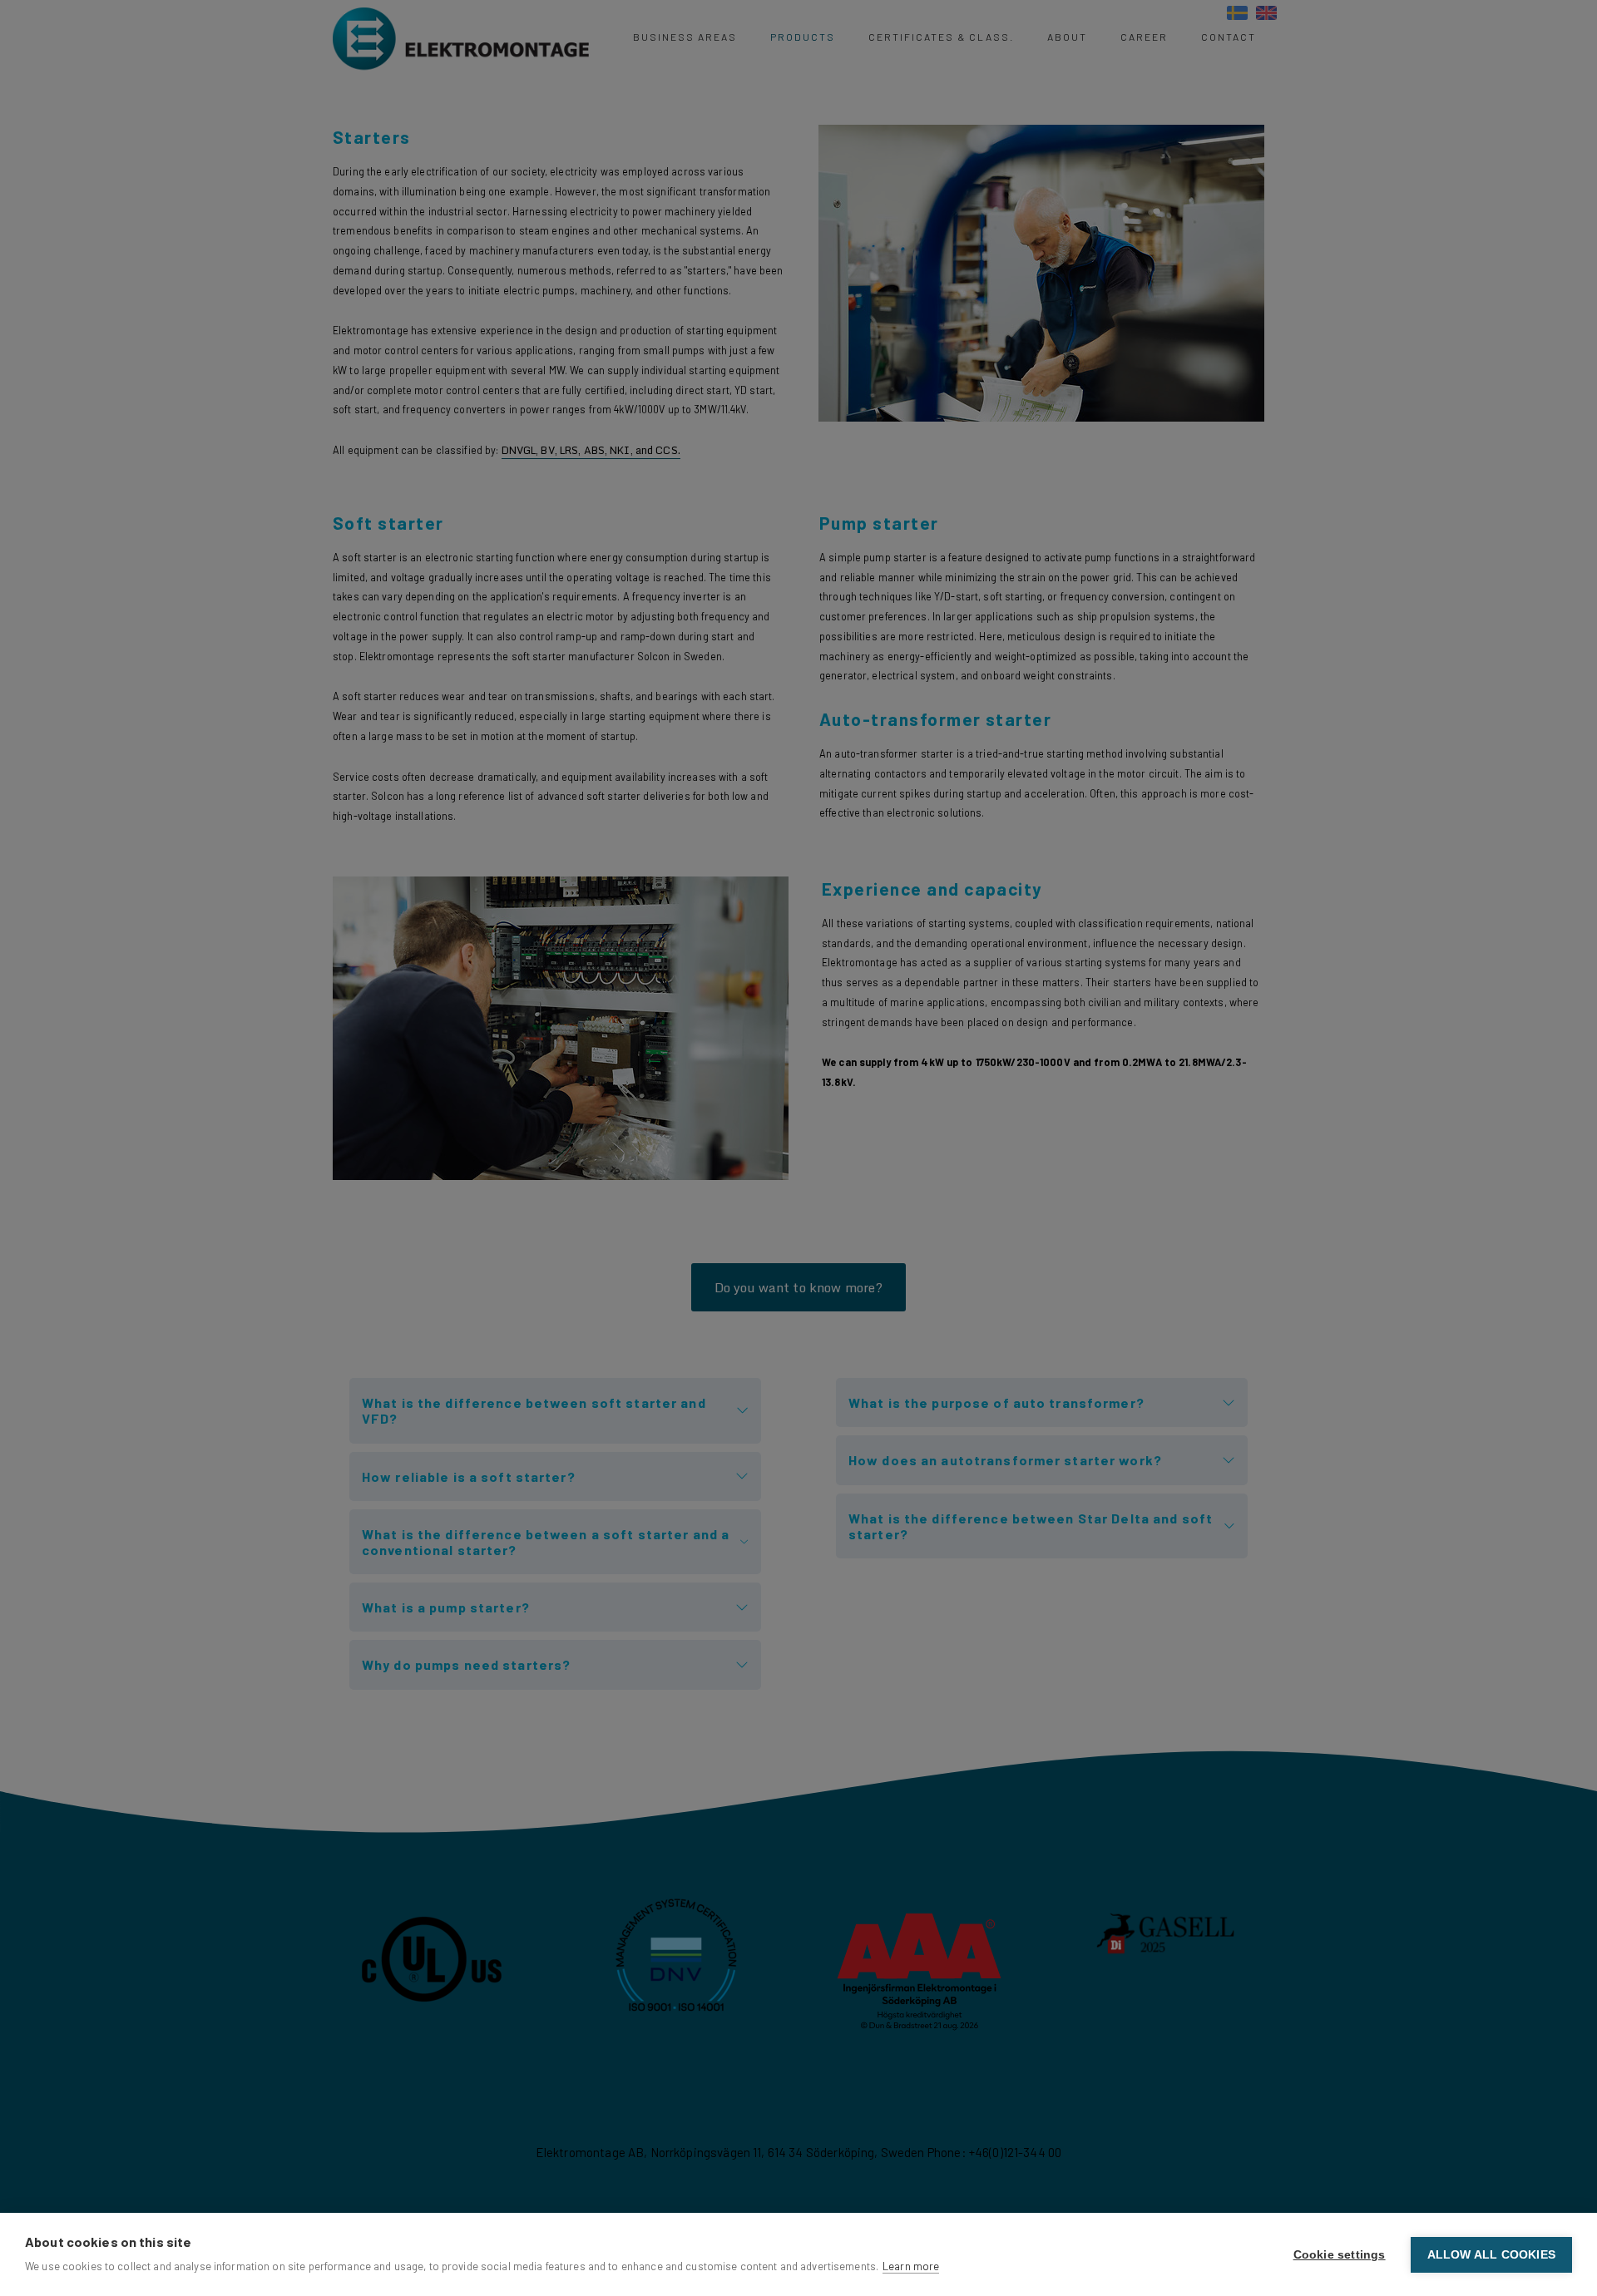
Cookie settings (1340, 2255)
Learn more (911, 2266)
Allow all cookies (1491, 2255)
